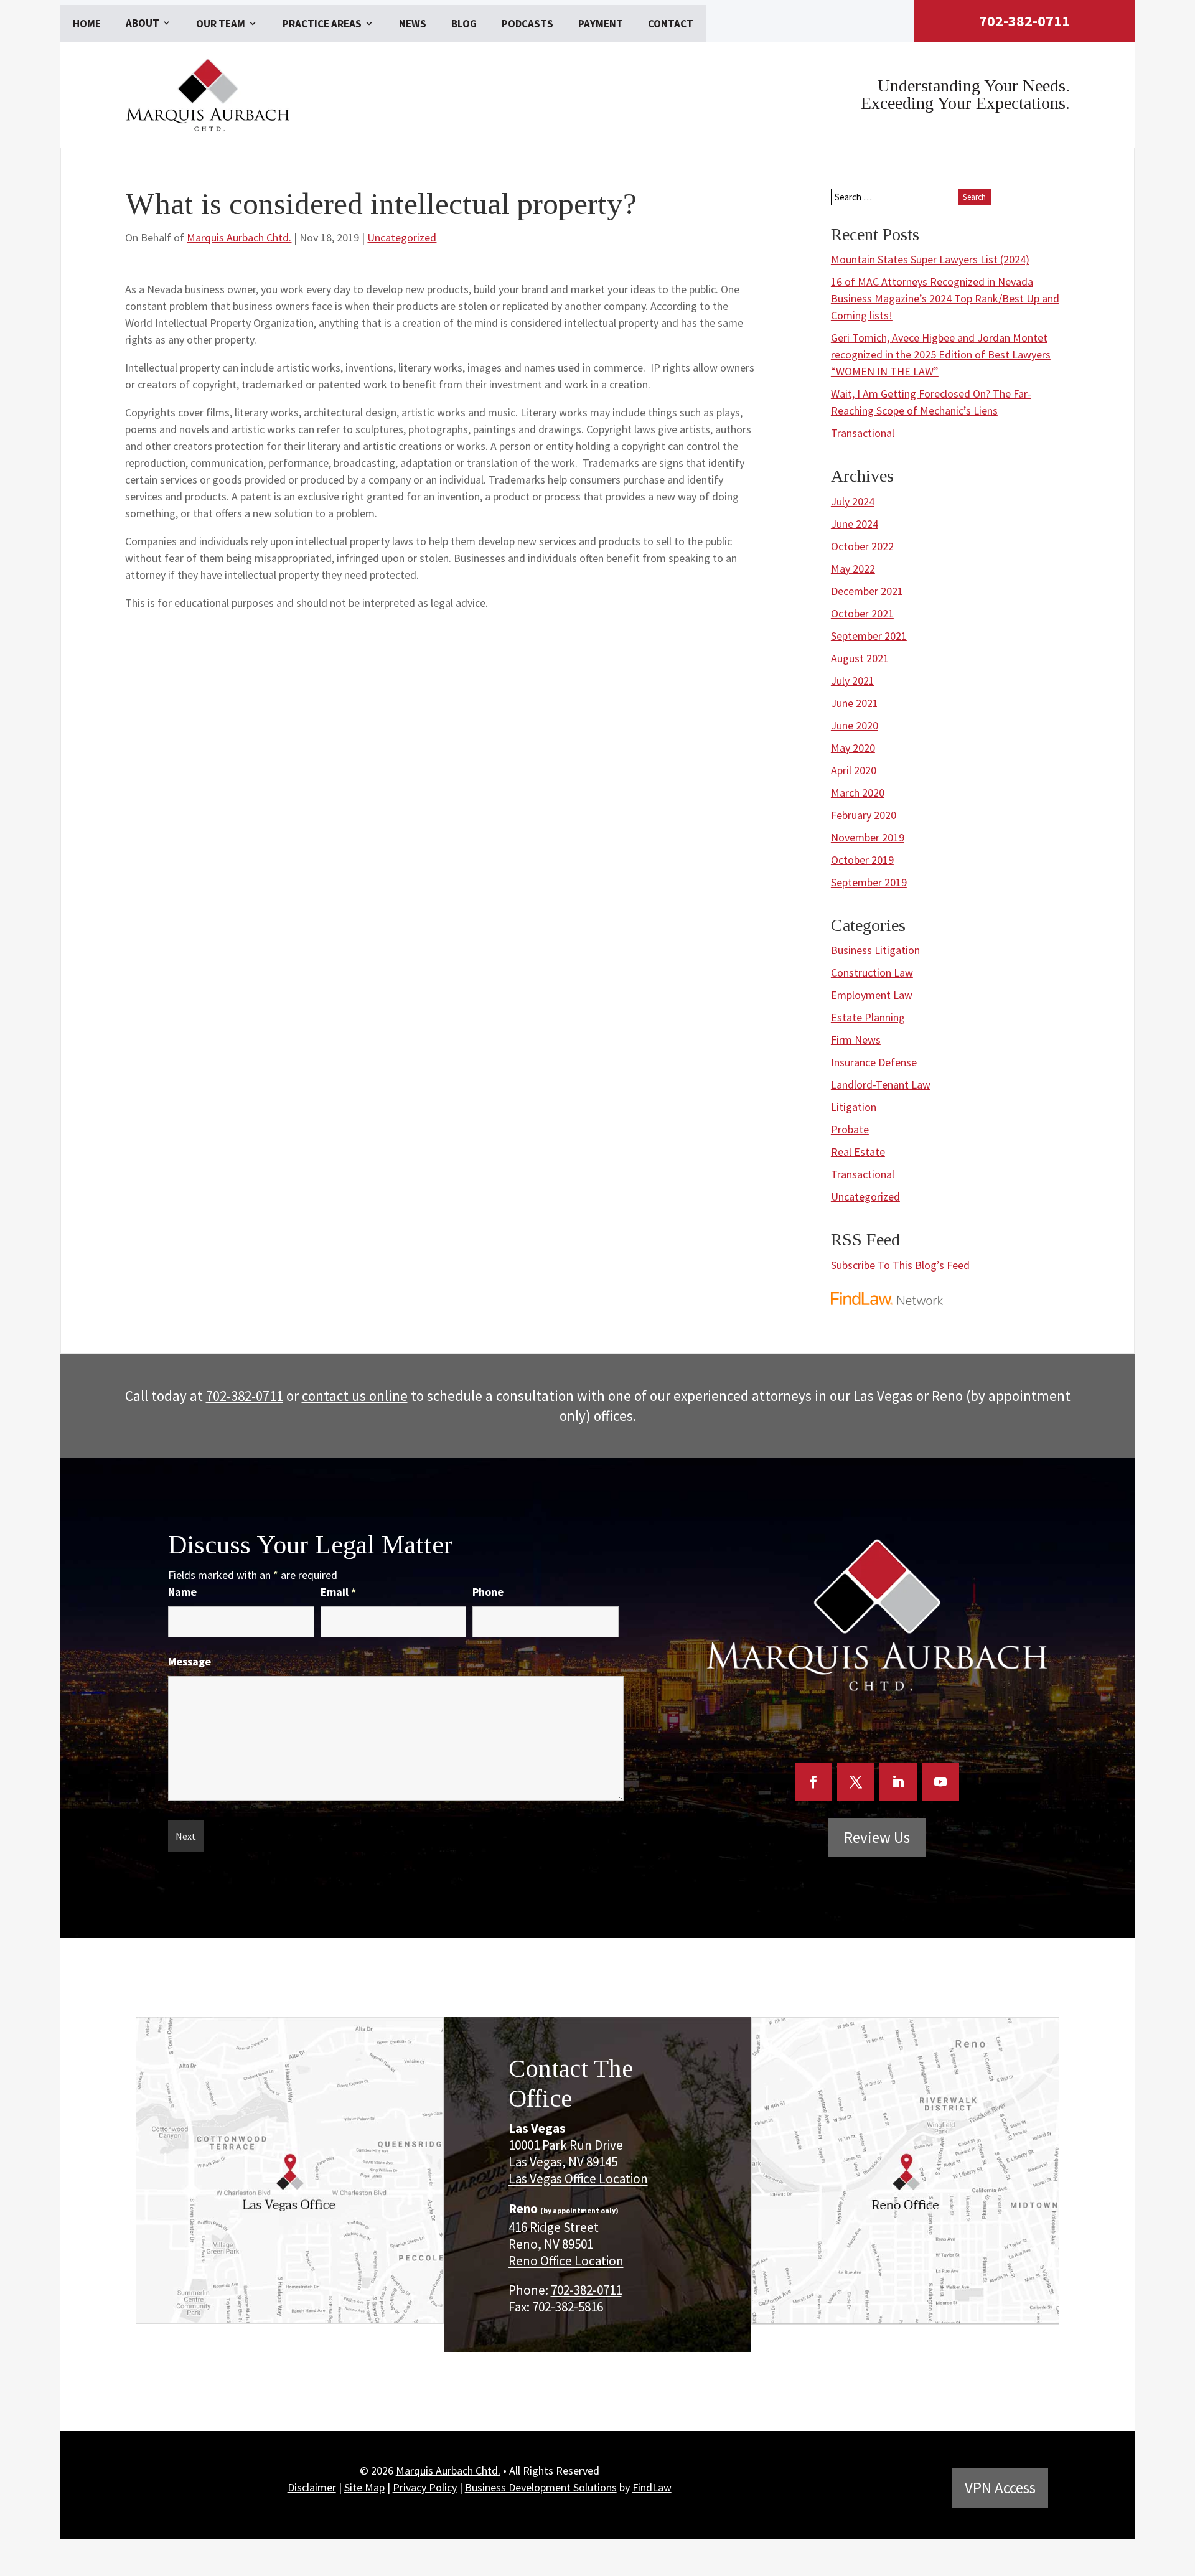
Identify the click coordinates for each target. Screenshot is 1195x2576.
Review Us (877, 1837)
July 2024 (853, 501)
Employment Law (872, 995)
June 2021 (855, 703)
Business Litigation (875, 950)
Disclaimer (312, 2487)
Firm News (856, 1040)
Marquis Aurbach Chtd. (239, 237)
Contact (671, 24)
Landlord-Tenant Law (881, 1084)
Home (87, 24)
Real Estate (858, 1152)
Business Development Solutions (541, 2487)
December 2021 (867, 591)
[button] (1182, 2485)
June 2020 (855, 725)
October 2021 (862, 613)
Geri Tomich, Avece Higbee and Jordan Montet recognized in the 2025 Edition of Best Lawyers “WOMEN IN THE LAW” (941, 354)
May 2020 (853, 748)
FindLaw (652, 2487)
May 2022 (853, 569)
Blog (464, 24)
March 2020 (858, 793)
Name (182, 1592)
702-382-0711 (1024, 21)
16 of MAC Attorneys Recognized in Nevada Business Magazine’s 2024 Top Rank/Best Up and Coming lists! (945, 298)
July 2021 (853, 681)
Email (338, 1592)
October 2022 (862, 546)
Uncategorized (402, 237)
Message (190, 1661)
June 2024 (855, 524)
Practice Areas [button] (322, 24)
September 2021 (869, 636)
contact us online (355, 1396)
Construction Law (872, 972)
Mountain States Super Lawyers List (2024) (930, 259)
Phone (488, 1592)
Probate (850, 1129)
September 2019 (869, 882)
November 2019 (868, 837)
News (413, 24)
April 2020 (854, 770)
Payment (601, 24)
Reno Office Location (566, 2261)
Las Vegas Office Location (578, 2179)
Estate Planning (868, 1017)
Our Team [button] (221, 24)
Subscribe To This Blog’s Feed (900, 1265)
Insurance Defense (874, 1062)
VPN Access (1000, 2488)
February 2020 (864, 815)
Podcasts (527, 24)
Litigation (854, 1107)
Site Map (364, 2487)
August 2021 (860, 658)
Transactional (863, 433)
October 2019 (862, 860)
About (143, 23)
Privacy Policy (425, 2487)
